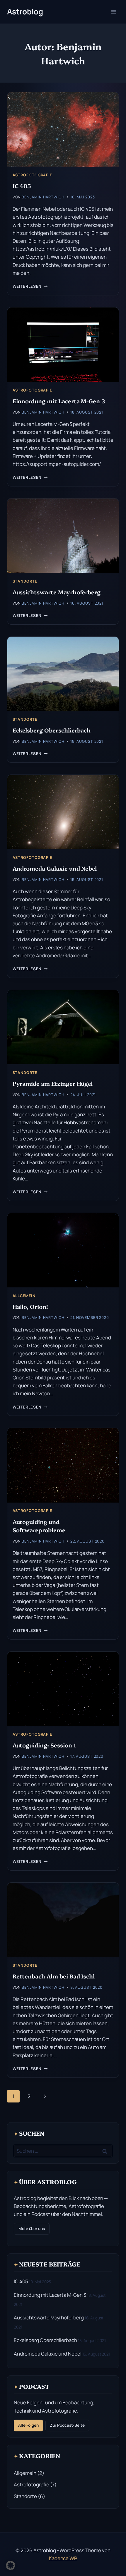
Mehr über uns (32, 2229)
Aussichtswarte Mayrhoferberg (57, 592)
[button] (11, 2565)
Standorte (25, 581)
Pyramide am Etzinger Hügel (53, 1083)
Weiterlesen (30, 286)
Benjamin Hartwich (43, 197)
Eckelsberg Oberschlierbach (52, 730)
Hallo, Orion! (30, 1306)
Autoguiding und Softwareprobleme (39, 1526)
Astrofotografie (32, 175)
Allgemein (24, 1296)
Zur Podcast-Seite (67, 2425)
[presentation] (63, 129)
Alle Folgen (28, 2425)
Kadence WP (63, 2558)
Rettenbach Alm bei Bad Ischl (54, 1976)
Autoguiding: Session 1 (44, 1745)
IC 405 (22, 186)
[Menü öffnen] (114, 12)
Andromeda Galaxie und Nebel (55, 868)
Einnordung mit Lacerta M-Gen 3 (59, 401)
